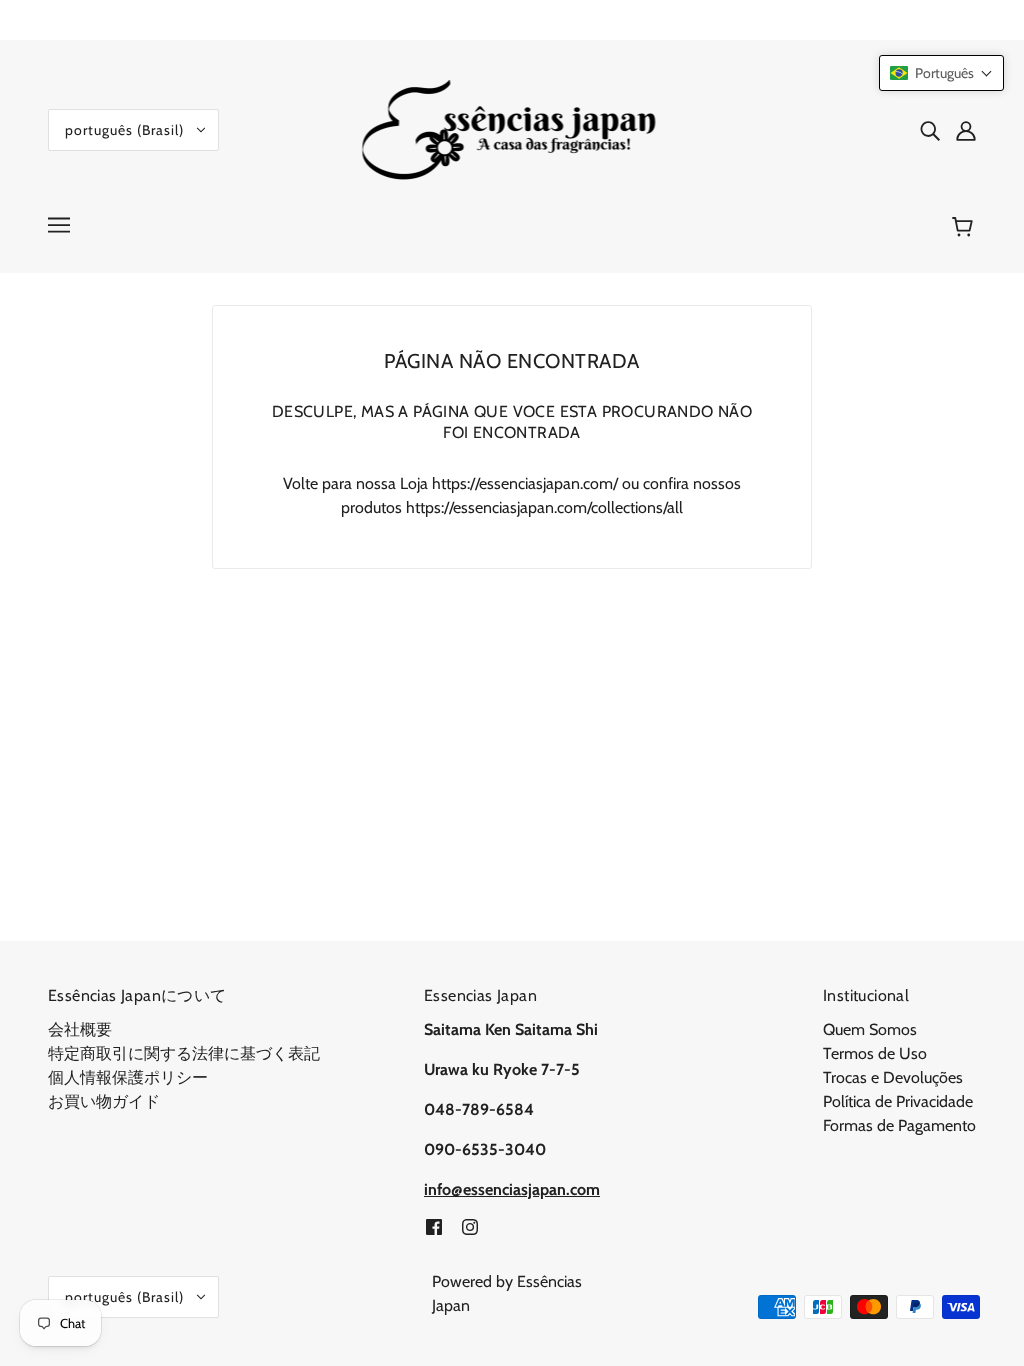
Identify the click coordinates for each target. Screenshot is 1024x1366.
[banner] (512, 128)
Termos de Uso (875, 1053)
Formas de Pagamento (899, 1125)
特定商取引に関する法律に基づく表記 (184, 1053)
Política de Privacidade (898, 1101)
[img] (930, 130)
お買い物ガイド (104, 1101)
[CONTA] (966, 130)
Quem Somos (870, 1029)
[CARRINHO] (965, 227)
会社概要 (80, 1029)
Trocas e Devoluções (893, 1077)
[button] (941, 73)
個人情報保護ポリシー (128, 1077)
